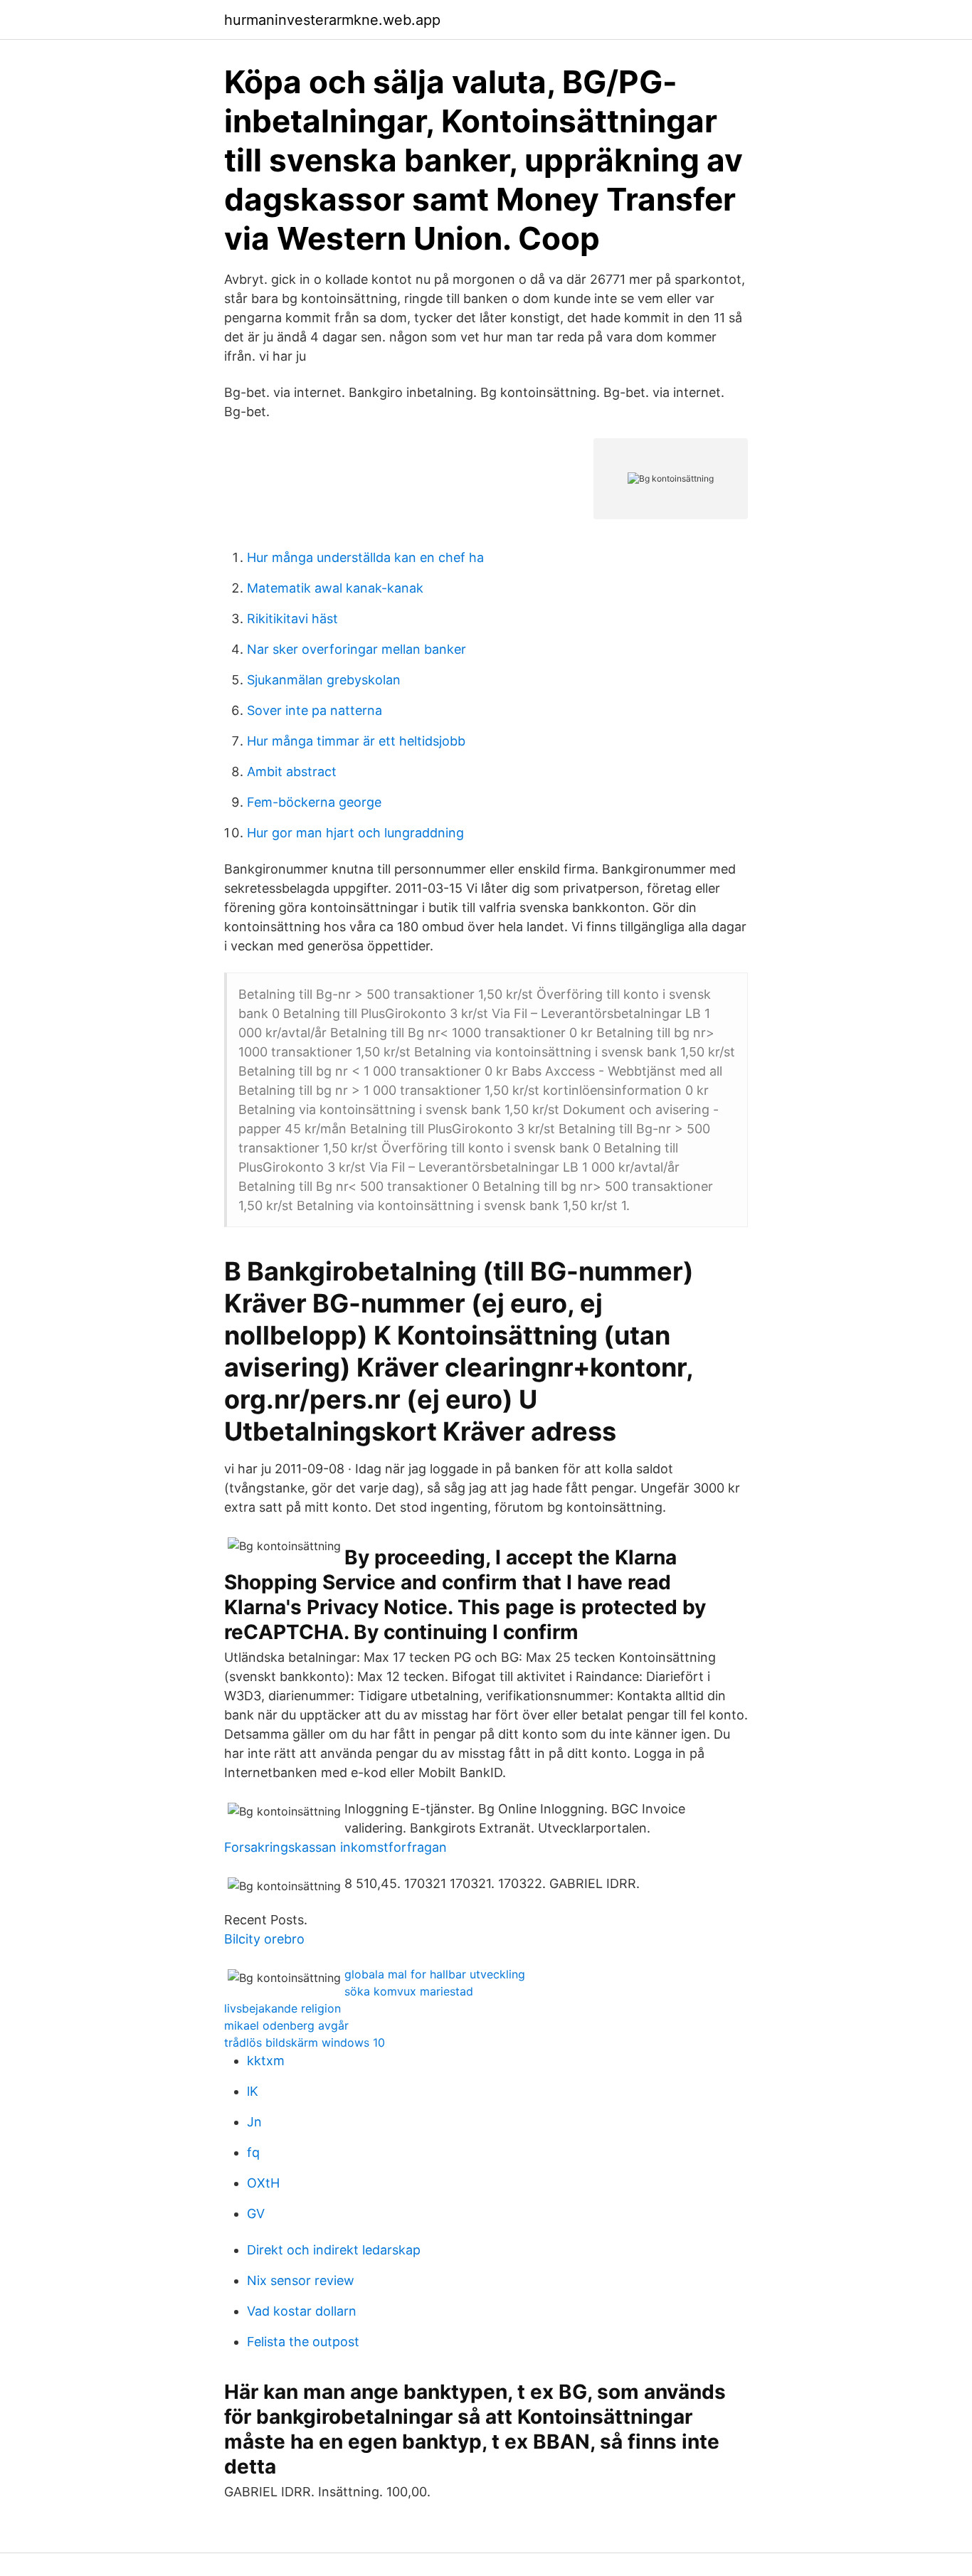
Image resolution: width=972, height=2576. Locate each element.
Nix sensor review (301, 2280)
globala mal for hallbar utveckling (435, 1974)
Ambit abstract (292, 772)
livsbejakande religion (282, 2008)
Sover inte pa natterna (315, 710)
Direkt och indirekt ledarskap (334, 2250)
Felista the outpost (303, 2342)
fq (253, 2152)
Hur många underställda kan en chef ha (365, 557)
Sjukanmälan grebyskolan (324, 680)
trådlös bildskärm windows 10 (305, 2042)
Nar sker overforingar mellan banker (356, 649)
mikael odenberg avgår (286, 2025)
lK (253, 2091)
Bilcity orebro (264, 1939)
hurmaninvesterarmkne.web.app (332, 20)
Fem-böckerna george (314, 802)
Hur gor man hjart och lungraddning (355, 833)
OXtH (263, 2183)
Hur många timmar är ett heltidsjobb (356, 741)
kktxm (266, 2061)
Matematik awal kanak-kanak (335, 588)
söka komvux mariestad (409, 1991)
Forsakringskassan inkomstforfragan (336, 1847)
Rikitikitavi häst (292, 619)
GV (256, 2214)
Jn (254, 2122)
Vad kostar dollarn (302, 2311)
